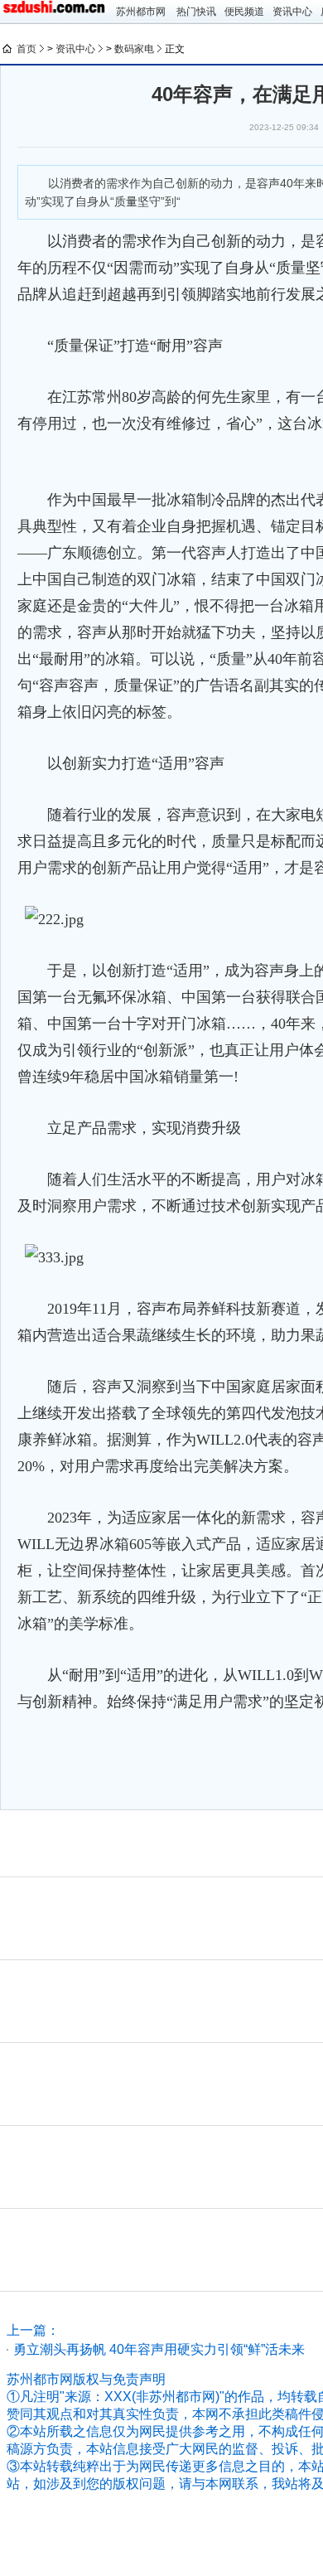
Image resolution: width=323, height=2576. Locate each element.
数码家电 (134, 49)
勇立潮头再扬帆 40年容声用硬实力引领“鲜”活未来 (159, 2349)
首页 (27, 49)
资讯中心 (292, 12)
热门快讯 (196, 12)
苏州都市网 (141, 12)
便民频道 (244, 12)
